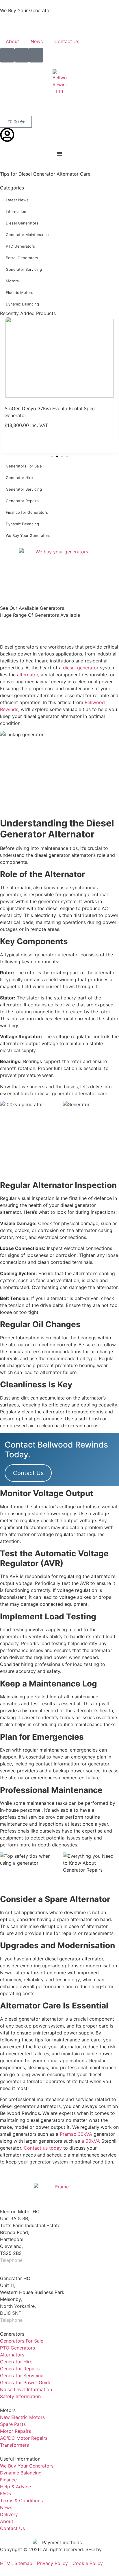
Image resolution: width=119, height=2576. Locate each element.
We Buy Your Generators (28, 535)
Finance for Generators (27, 512)
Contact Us (67, 41)
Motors (12, 281)
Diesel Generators (22, 223)
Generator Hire (19, 478)
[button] (52, 456)
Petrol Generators (22, 258)
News (37, 41)
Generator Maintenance (27, 235)
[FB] (7, 55)
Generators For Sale (24, 466)
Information (16, 211)
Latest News (17, 200)
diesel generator (81, 668)
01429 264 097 (41, 2260)
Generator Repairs (22, 501)
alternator (28, 675)
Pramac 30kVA (76, 2134)
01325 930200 (40, 2320)
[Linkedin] (36, 55)
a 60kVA (91, 2141)
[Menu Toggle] (59, 154)
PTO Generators (20, 246)
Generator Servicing (24, 269)
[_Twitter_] (22, 55)
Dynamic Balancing (22, 304)
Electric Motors (19, 292)
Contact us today (43, 2148)
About (12, 41)
